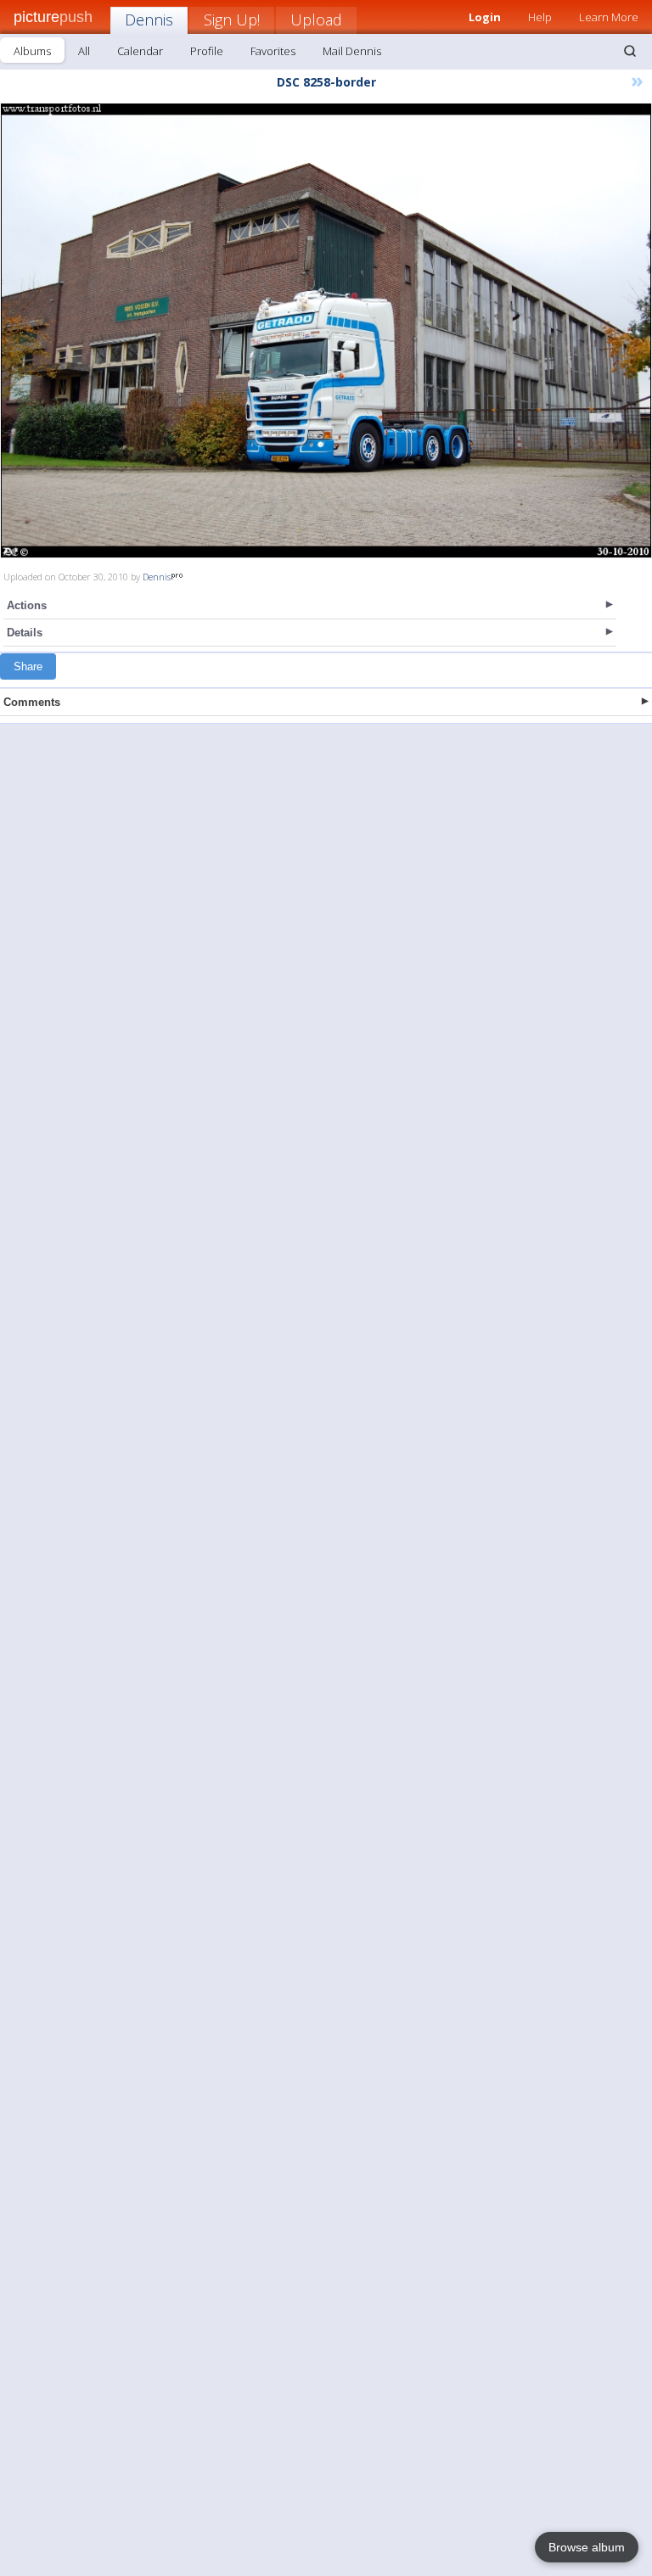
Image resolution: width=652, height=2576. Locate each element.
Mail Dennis (352, 51)
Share (28, 666)
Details (25, 633)
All (84, 51)
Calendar (140, 51)
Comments (32, 702)
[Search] (630, 51)
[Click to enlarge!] (326, 330)
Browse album (587, 2547)
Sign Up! (232, 20)
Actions (27, 605)
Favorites (273, 51)
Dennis (149, 20)
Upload (316, 20)
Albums (32, 51)
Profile (207, 51)
